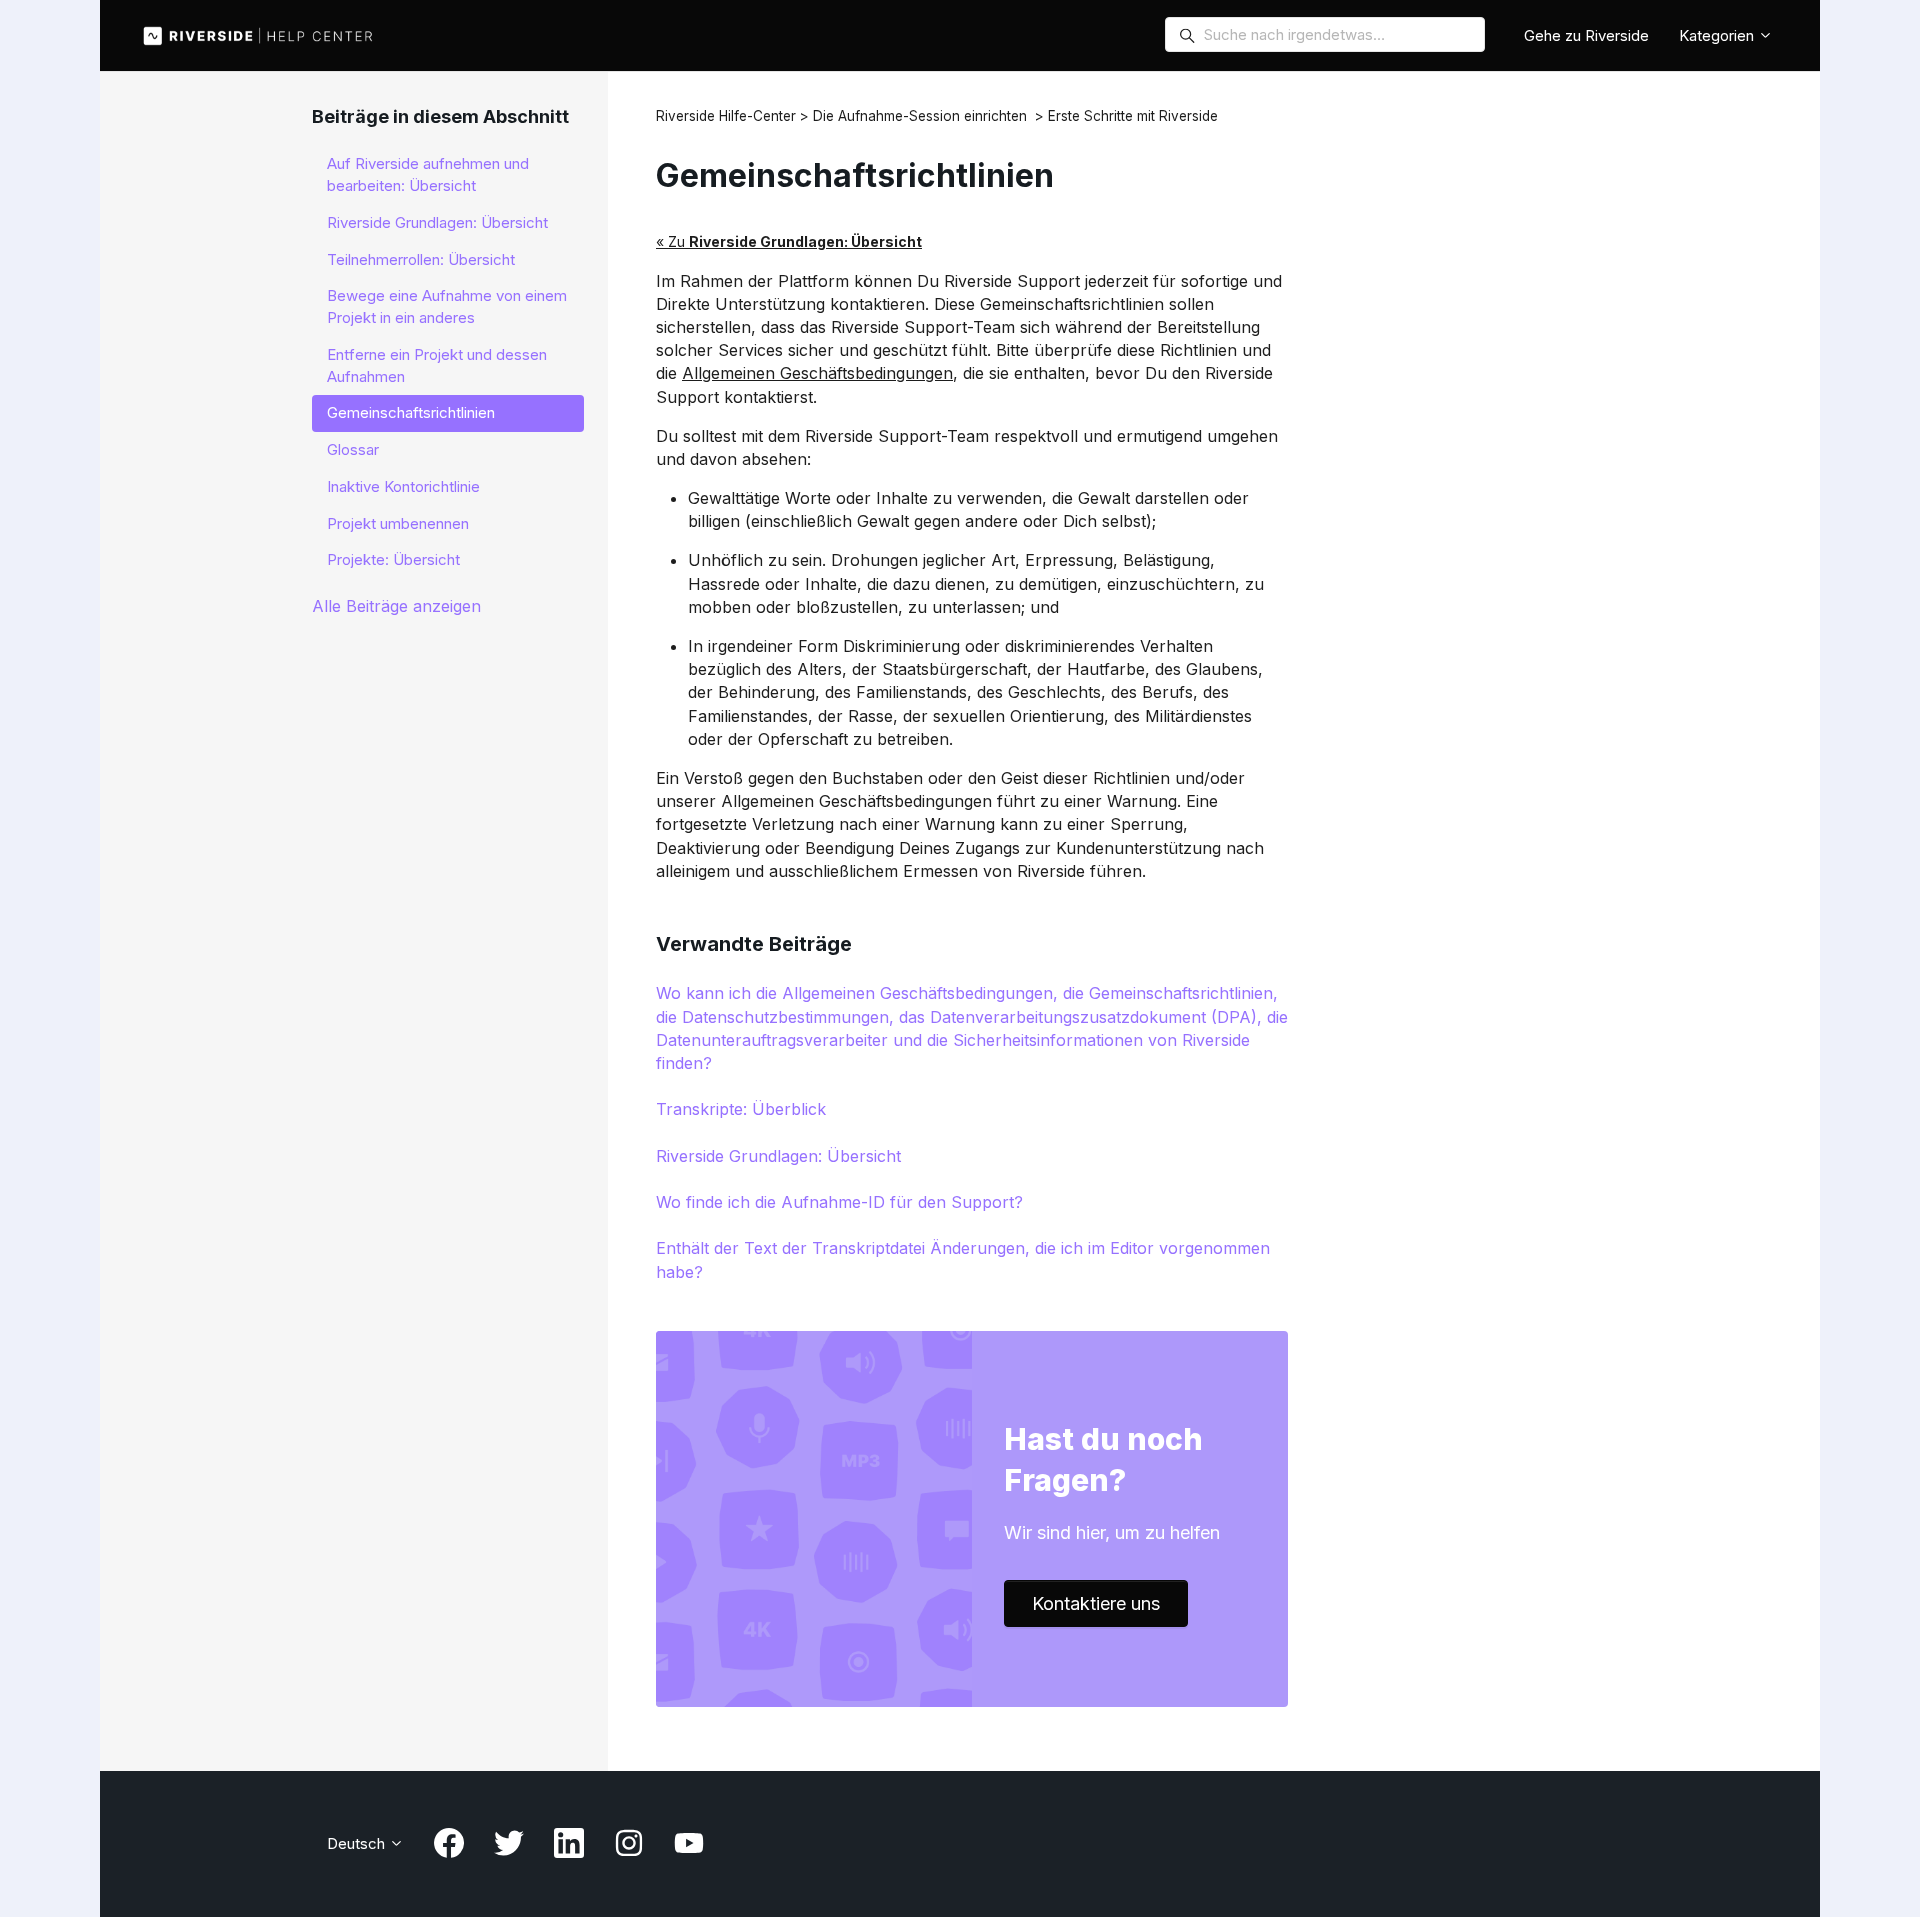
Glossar (353, 449)
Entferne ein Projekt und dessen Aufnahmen (437, 365)
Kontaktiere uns (1096, 1603)
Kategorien (1718, 35)
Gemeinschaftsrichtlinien (411, 412)
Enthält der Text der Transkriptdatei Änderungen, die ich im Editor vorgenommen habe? (963, 1259)
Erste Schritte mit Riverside (1133, 116)
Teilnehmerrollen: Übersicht (421, 259)
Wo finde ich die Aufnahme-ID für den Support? (839, 1202)
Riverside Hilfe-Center (726, 116)
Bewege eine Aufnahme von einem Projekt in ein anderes (447, 306)
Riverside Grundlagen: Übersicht (778, 1156)
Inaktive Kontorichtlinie (403, 486)
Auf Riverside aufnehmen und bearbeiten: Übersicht (428, 174)
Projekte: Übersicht (393, 559)
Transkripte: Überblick (741, 1109)
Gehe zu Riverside (1586, 35)
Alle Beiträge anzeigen (396, 606)
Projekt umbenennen (398, 523)
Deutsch (358, 1843)
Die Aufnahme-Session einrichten (920, 116)
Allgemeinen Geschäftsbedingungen (817, 373)
